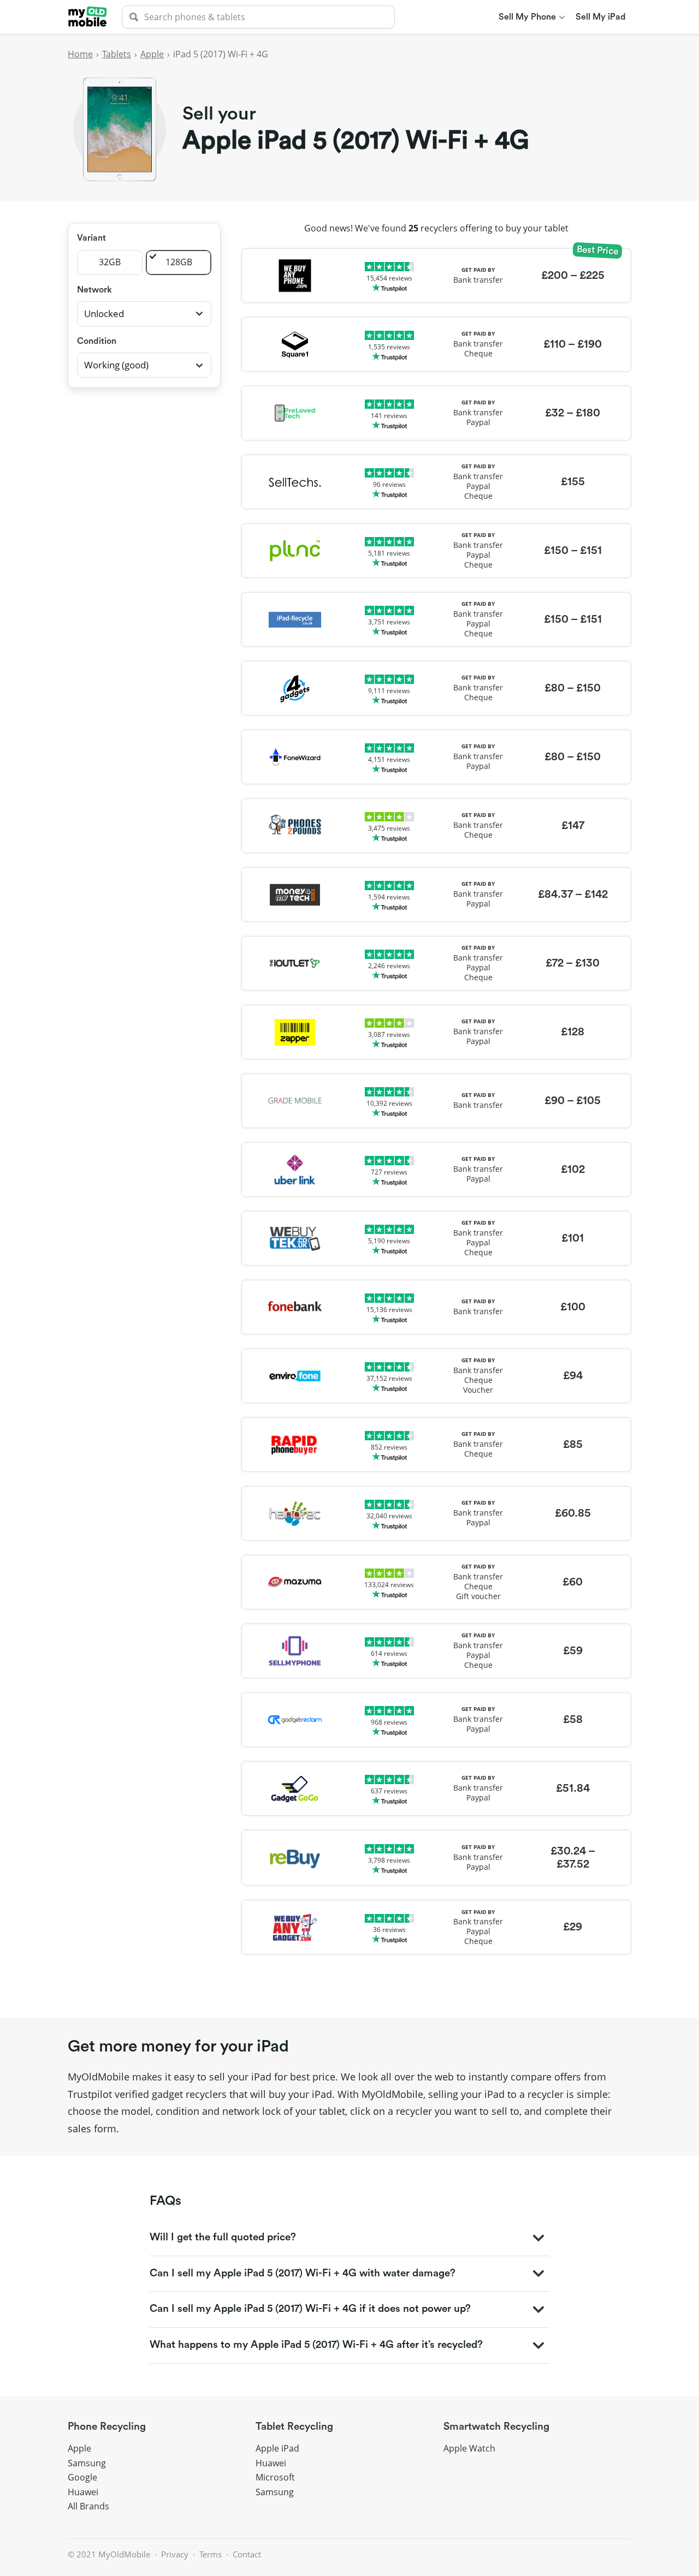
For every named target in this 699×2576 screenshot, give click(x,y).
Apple (152, 54)
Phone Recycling (107, 2427)
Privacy (175, 2554)
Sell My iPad (601, 17)
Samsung (87, 2463)
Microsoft (275, 2477)
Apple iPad (277, 2448)
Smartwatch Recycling (496, 2427)
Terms (211, 2554)
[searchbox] (258, 17)
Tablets (117, 54)
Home (80, 54)
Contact (247, 2554)
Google (82, 2477)
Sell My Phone (527, 17)
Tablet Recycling (294, 2427)
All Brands (88, 2506)
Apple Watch (469, 2448)
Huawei (83, 2492)
